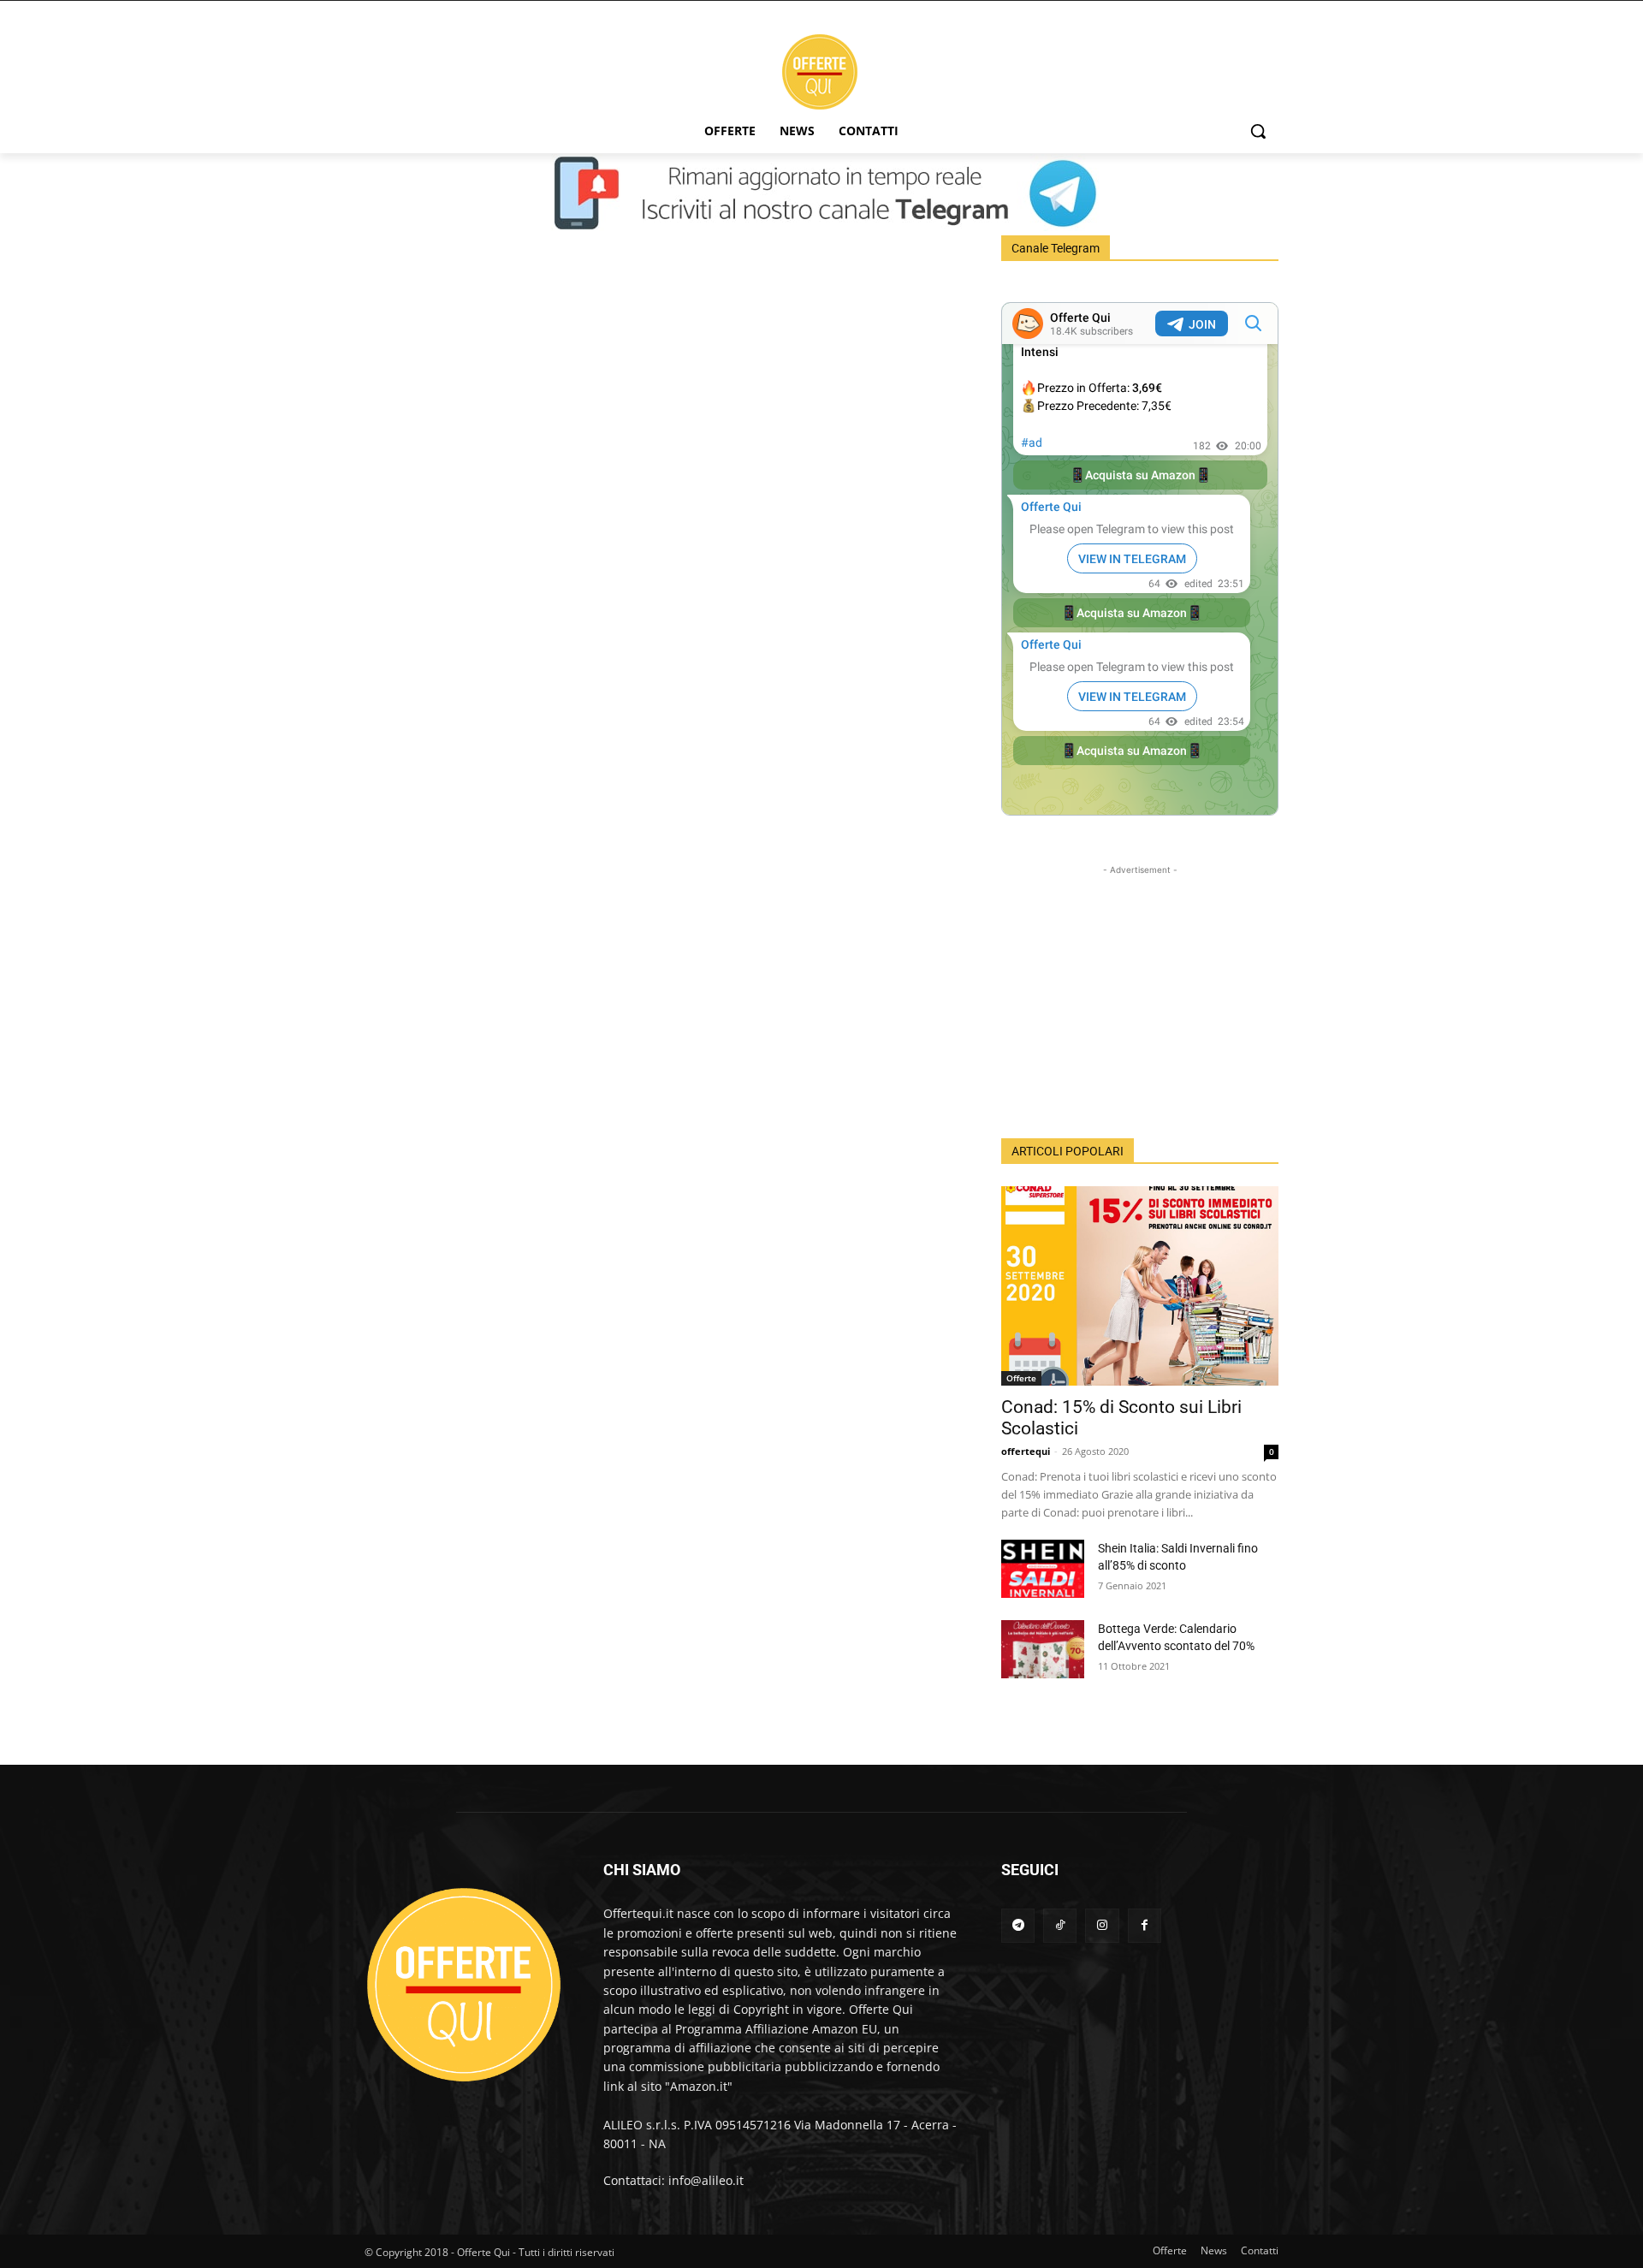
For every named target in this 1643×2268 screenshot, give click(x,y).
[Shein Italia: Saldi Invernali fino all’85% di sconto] (1043, 1569)
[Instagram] (1102, 1925)
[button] (1258, 131)
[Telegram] (1018, 1925)
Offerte (1021, 1378)
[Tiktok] (1060, 1925)
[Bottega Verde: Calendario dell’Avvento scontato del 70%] (1043, 1649)
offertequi (1026, 1451)
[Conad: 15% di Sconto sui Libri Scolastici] (1140, 1286)
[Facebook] (1145, 1925)
